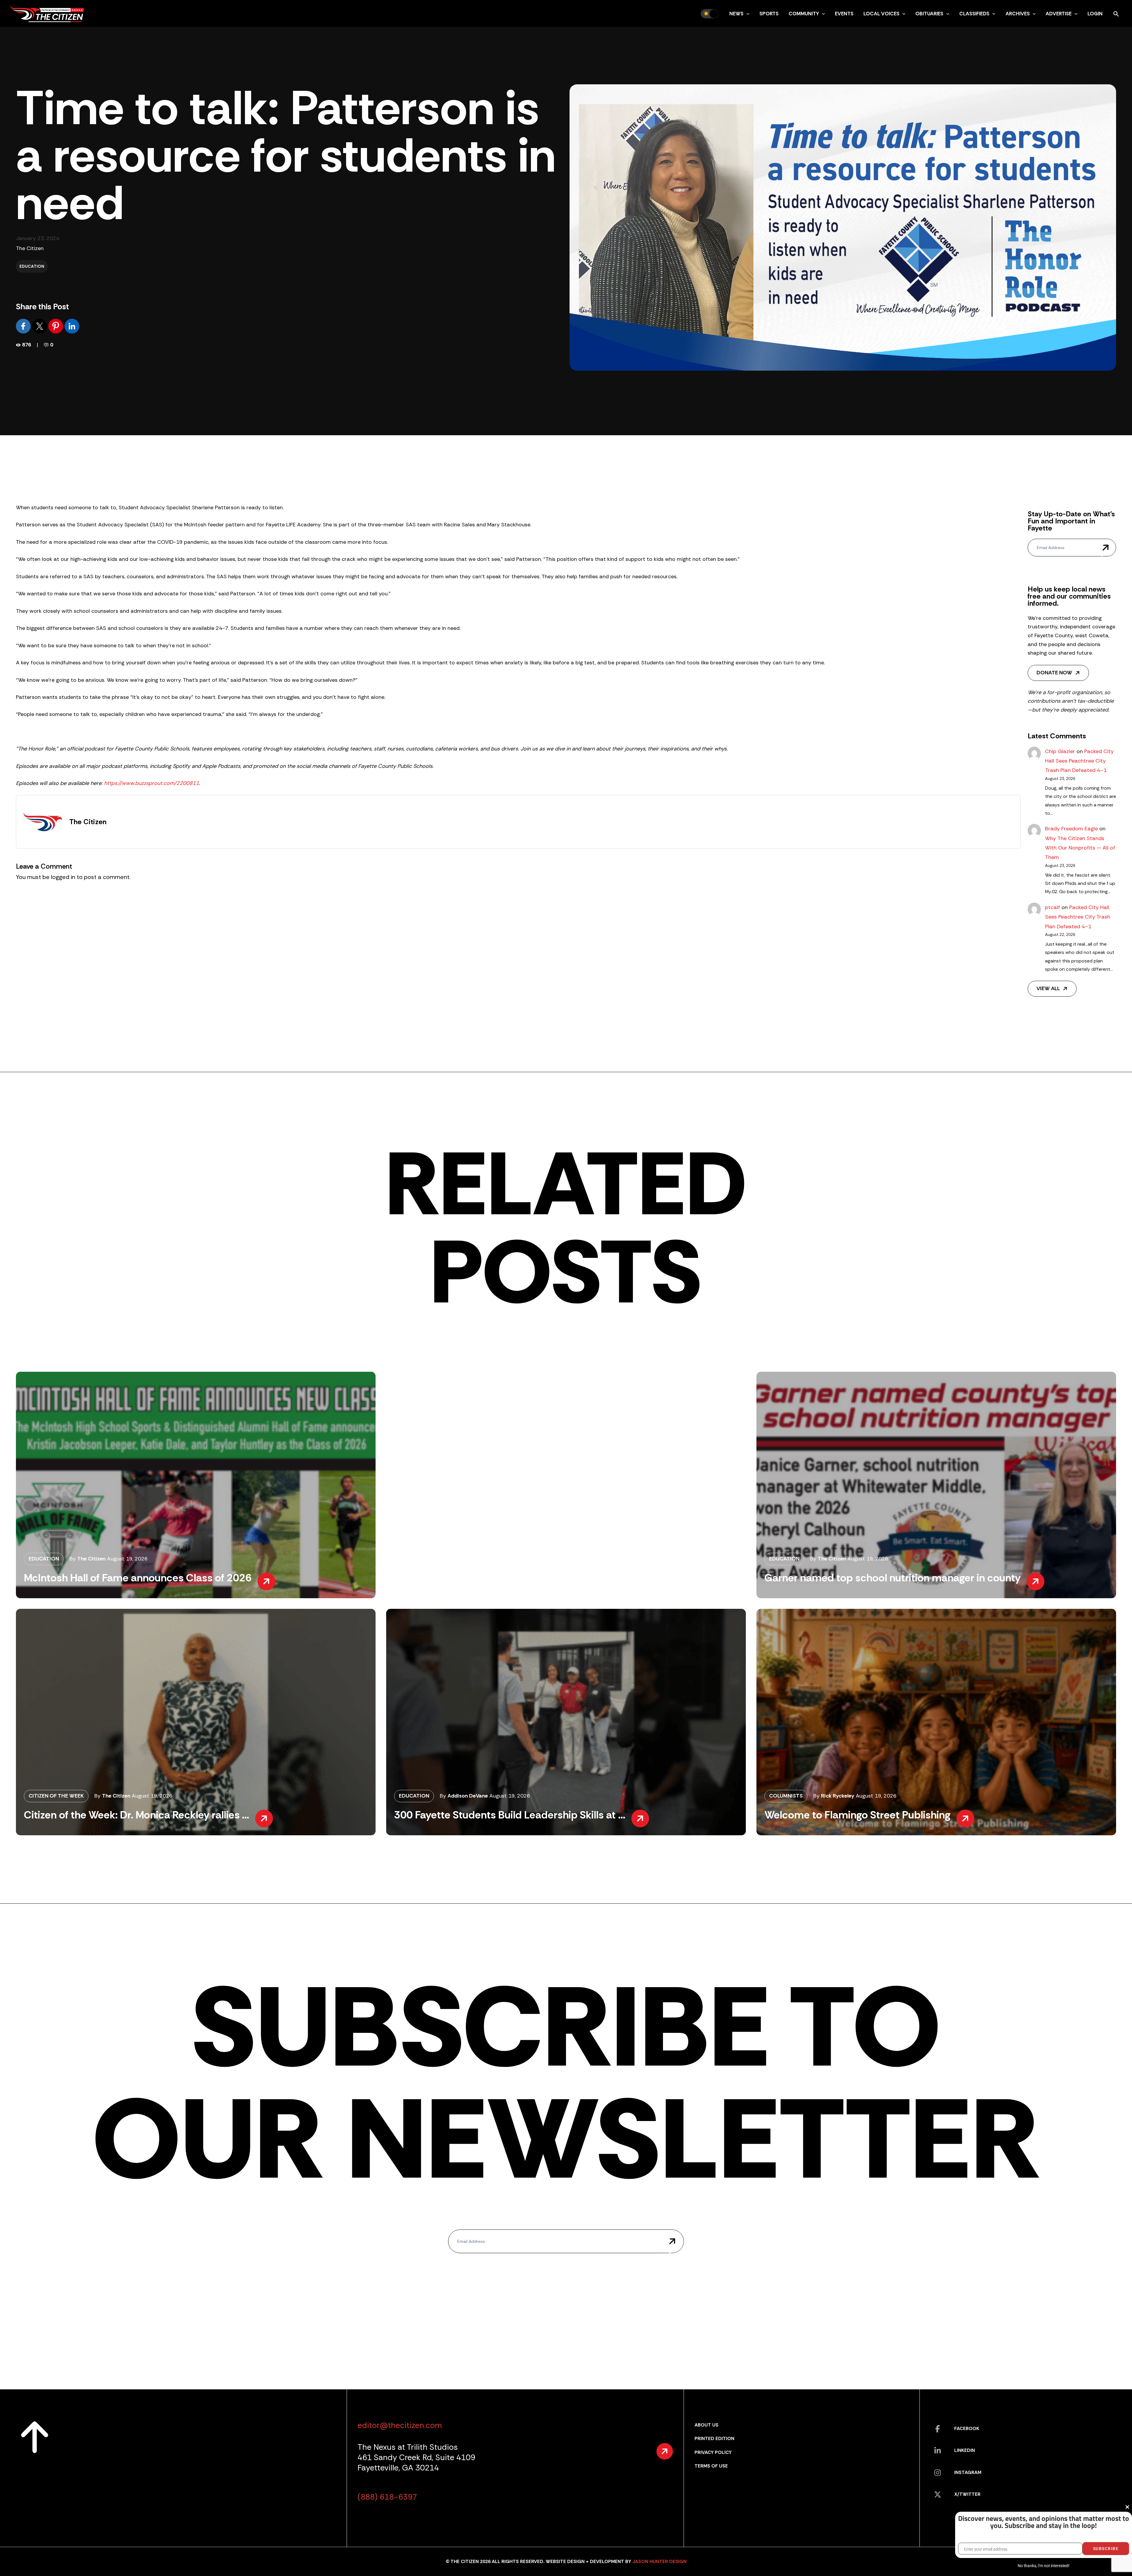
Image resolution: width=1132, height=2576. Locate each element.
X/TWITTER (967, 2494)
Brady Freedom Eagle (1071, 829)
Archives (1018, 14)
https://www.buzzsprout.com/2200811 (152, 783)
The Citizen (30, 248)
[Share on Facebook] (24, 326)
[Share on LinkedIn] (72, 326)
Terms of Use (711, 2466)
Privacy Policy (713, 2452)
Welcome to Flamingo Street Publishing (857, 1815)
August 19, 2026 (127, 1559)
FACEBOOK (967, 2428)
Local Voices (881, 14)
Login (1095, 14)
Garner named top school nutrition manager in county (892, 1578)
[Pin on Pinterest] (56, 326)
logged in (63, 877)
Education (32, 266)
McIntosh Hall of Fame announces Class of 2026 (138, 1578)
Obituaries (929, 14)
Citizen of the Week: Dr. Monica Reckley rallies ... (136, 1815)
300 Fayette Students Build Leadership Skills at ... (510, 1815)
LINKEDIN (965, 2450)
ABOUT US (706, 2425)
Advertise (1059, 14)
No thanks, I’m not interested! (1043, 2566)
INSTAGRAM (968, 2472)
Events (844, 14)
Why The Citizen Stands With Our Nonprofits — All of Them (1080, 848)
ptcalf (1053, 907)
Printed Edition (714, 2438)
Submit (1105, 548)
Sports (769, 14)
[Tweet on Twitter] (40, 326)
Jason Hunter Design (659, 2561)
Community (804, 14)
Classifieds (974, 14)
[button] (746, 14)
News (736, 14)
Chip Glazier (1060, 751)
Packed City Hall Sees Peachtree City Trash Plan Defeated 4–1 (1079, 761)
